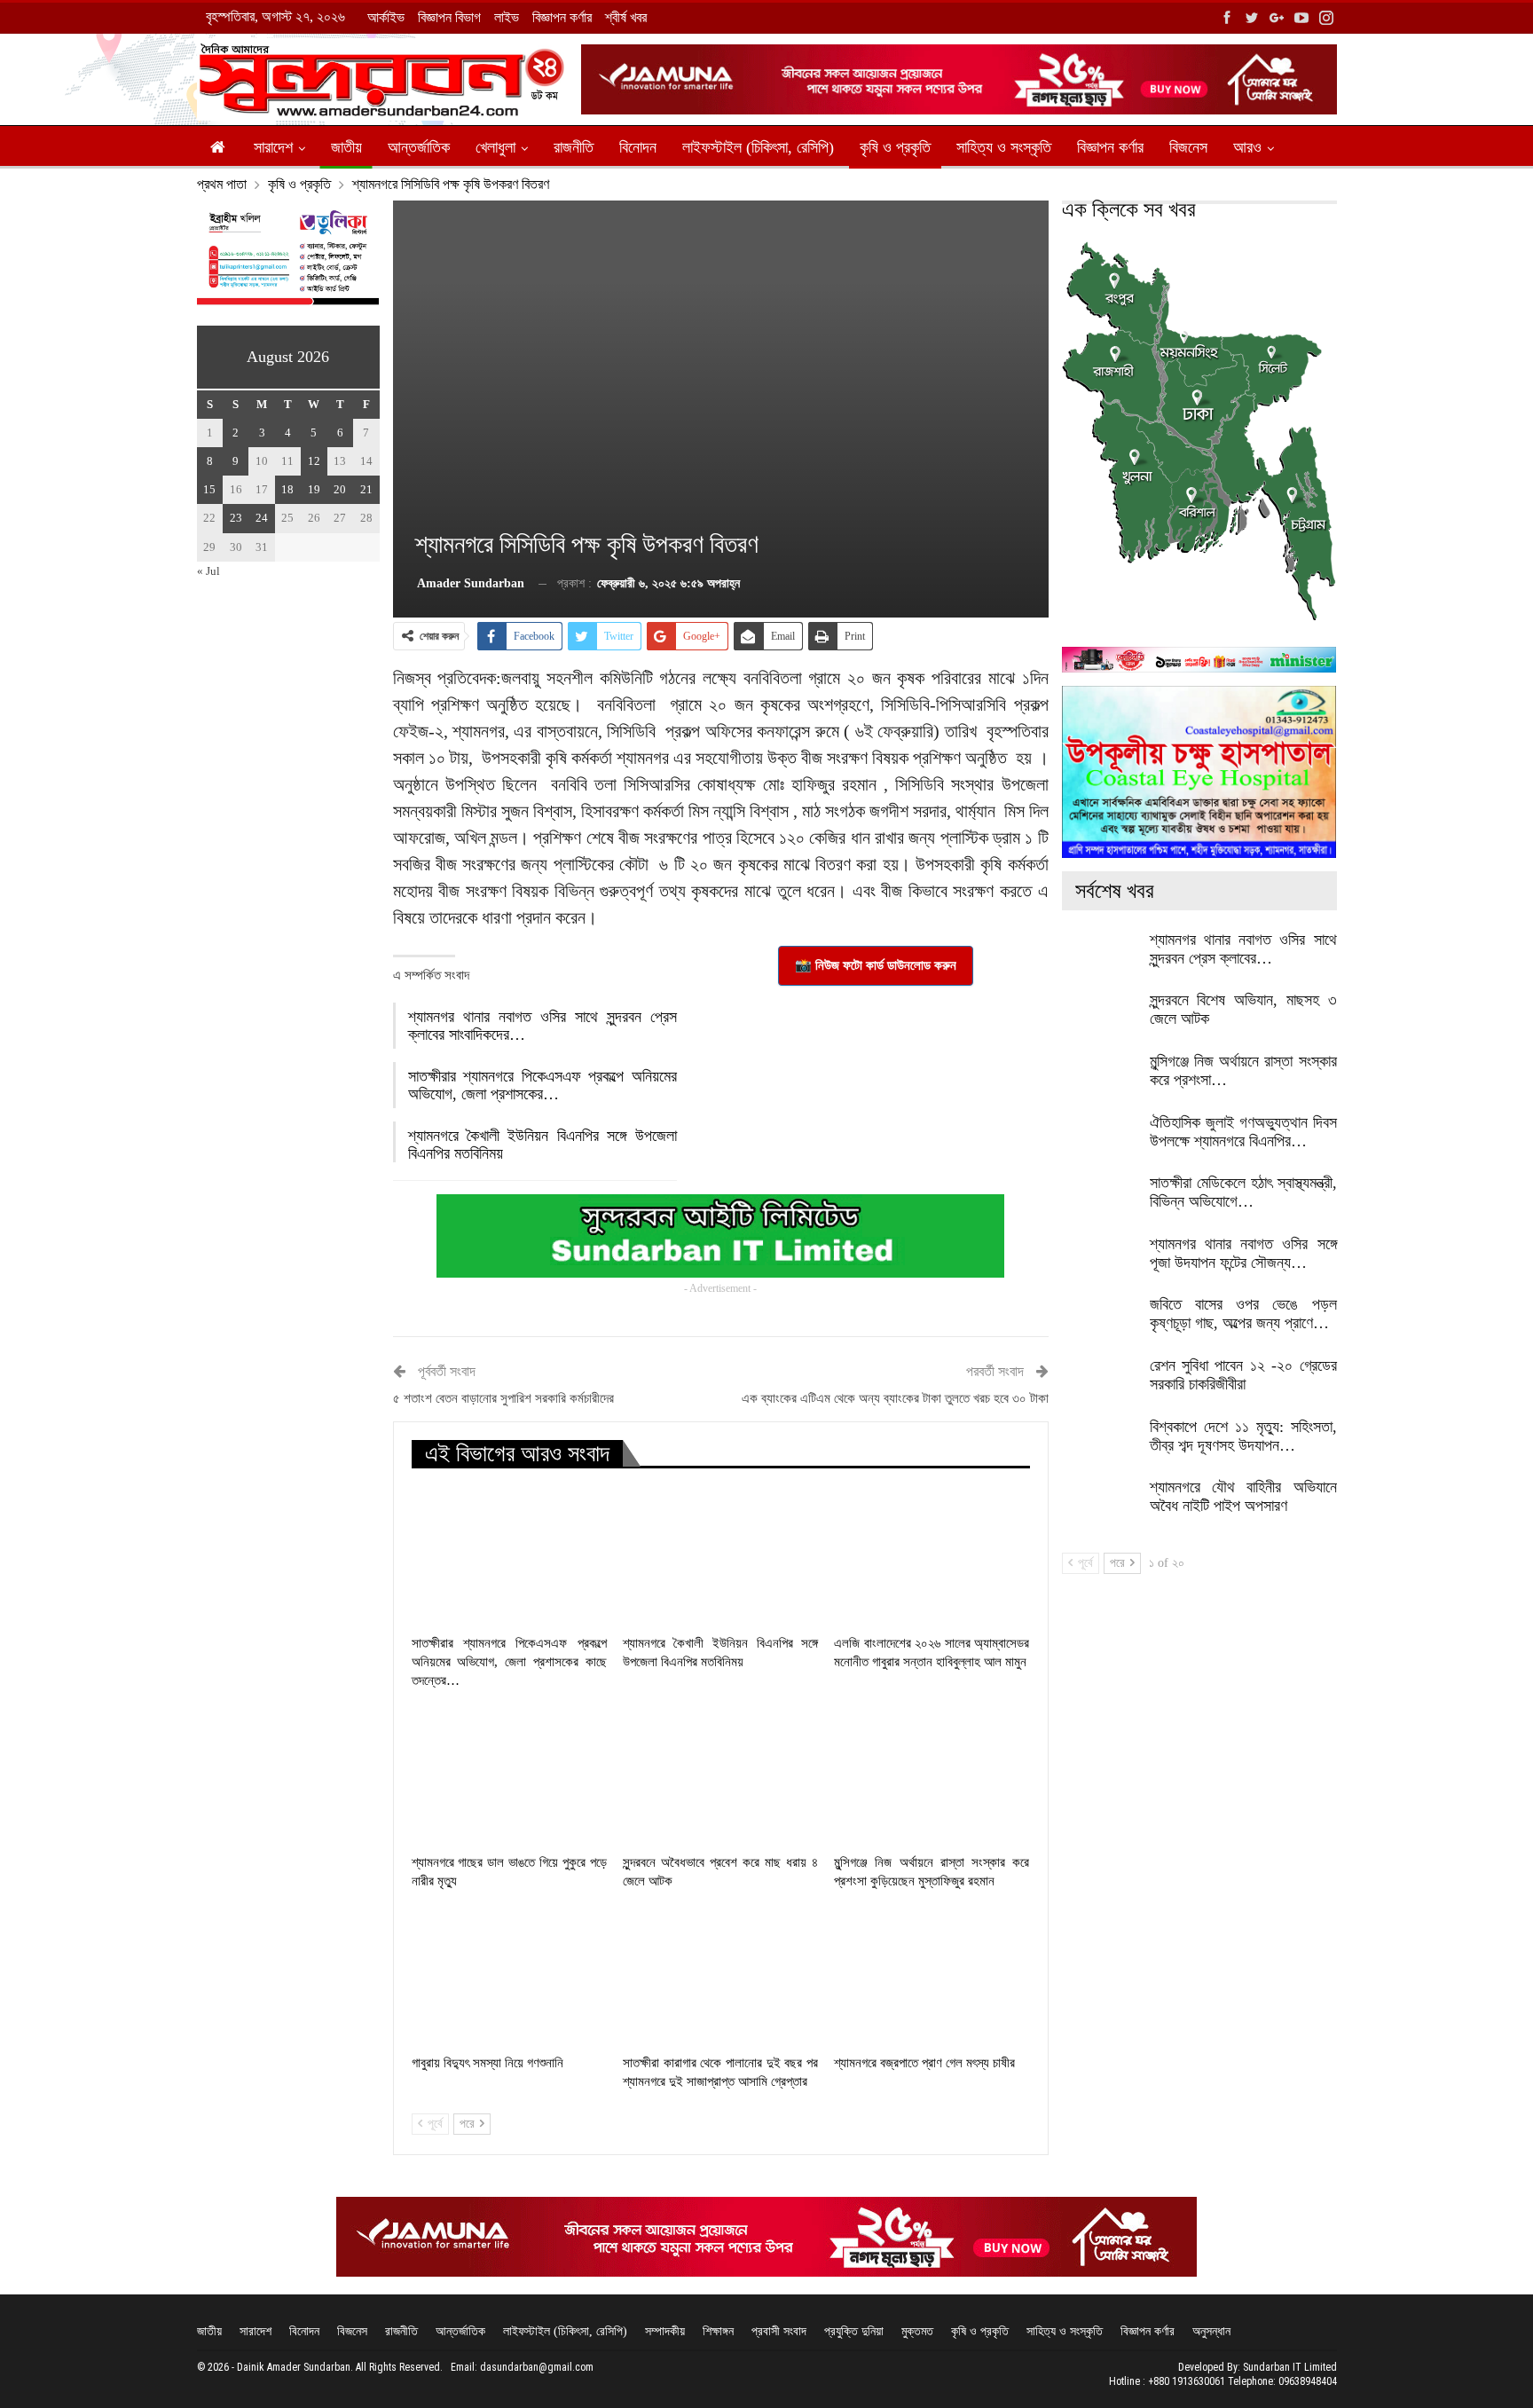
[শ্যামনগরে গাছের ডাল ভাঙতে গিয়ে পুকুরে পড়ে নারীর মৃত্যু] (509, 1776)
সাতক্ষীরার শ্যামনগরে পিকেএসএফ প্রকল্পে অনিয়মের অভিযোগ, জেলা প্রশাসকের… (542, 1085)
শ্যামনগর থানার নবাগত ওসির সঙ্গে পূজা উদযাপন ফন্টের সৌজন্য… (1243, 1253)
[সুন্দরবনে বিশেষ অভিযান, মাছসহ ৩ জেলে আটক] (1100, 1019)
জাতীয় (346, 147)
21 (366, 489)
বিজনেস (1188, 147)
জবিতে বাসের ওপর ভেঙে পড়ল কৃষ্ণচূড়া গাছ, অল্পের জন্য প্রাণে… (1243, 1314)
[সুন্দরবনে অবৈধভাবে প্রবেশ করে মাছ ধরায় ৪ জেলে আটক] (720, 1776)
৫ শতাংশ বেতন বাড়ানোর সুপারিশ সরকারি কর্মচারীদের (503, 1398)
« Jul (208, 571)
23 (236, 518)
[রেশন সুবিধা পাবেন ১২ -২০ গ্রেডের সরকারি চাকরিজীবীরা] (1100, 1385)
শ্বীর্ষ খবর (626, 17)
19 (314, 489)
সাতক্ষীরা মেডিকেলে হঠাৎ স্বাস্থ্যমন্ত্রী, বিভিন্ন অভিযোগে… (1243, 1192)
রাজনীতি (574, 147)
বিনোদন (638, 147)
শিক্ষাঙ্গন (718, 2331)
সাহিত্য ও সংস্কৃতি (1004, 147)
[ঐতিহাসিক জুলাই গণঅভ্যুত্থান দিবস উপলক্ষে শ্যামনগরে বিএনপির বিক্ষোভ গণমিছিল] (1100, 1142)
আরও (1247, 147)
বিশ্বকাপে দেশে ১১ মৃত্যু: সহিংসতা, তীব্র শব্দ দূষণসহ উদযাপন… (1243, 1436)
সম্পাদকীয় (665, 2331)
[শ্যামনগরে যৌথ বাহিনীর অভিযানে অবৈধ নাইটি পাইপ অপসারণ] (1100, 1507)
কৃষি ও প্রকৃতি (895, 147)
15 (209, 489)
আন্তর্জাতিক (419, 147)
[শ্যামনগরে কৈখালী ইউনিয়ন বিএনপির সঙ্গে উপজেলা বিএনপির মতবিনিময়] (720, 1557)
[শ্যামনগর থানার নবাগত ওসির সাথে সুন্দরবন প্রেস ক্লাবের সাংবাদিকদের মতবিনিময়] (1100, 959)
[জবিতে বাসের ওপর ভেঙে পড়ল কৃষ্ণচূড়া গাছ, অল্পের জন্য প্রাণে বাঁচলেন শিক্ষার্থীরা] (1100, 1324)
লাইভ (507, 17)
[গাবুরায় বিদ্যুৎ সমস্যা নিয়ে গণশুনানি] (509, 1977)
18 (287, 489)
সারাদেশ (273, 147)
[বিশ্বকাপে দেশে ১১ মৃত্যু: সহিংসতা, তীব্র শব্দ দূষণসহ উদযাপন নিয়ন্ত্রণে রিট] (1100, 1446)
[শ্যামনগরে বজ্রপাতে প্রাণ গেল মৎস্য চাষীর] (932, 1977)
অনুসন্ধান (1211, 2331)
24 (262, 518)
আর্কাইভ (386, 17)
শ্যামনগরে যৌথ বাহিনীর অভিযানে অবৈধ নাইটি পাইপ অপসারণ (1243, 1496)
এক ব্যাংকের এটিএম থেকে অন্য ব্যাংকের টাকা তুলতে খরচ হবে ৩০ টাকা (895, 1398)
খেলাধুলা (495, 147)
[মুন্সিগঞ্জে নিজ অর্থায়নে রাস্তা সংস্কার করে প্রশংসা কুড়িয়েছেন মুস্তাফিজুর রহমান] (932, 1776)
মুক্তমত (917, 2331)
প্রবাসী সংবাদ (779, 2331)
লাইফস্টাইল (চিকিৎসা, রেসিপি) (758, 147)
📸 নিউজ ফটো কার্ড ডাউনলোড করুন (876, 965)
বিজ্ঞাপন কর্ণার (562, 17)
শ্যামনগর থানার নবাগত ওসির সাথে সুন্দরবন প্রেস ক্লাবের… (1243, 949)
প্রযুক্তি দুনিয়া (854, 2331)
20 (340, 489)
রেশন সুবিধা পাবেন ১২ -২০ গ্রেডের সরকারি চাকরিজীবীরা (1243, 1375)
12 (314, 461)
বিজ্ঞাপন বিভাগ (449, 17)
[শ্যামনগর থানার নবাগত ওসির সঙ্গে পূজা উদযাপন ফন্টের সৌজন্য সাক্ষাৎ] (1100, 1263)
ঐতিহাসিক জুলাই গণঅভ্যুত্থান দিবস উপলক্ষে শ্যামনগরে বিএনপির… (1243, 1132)
